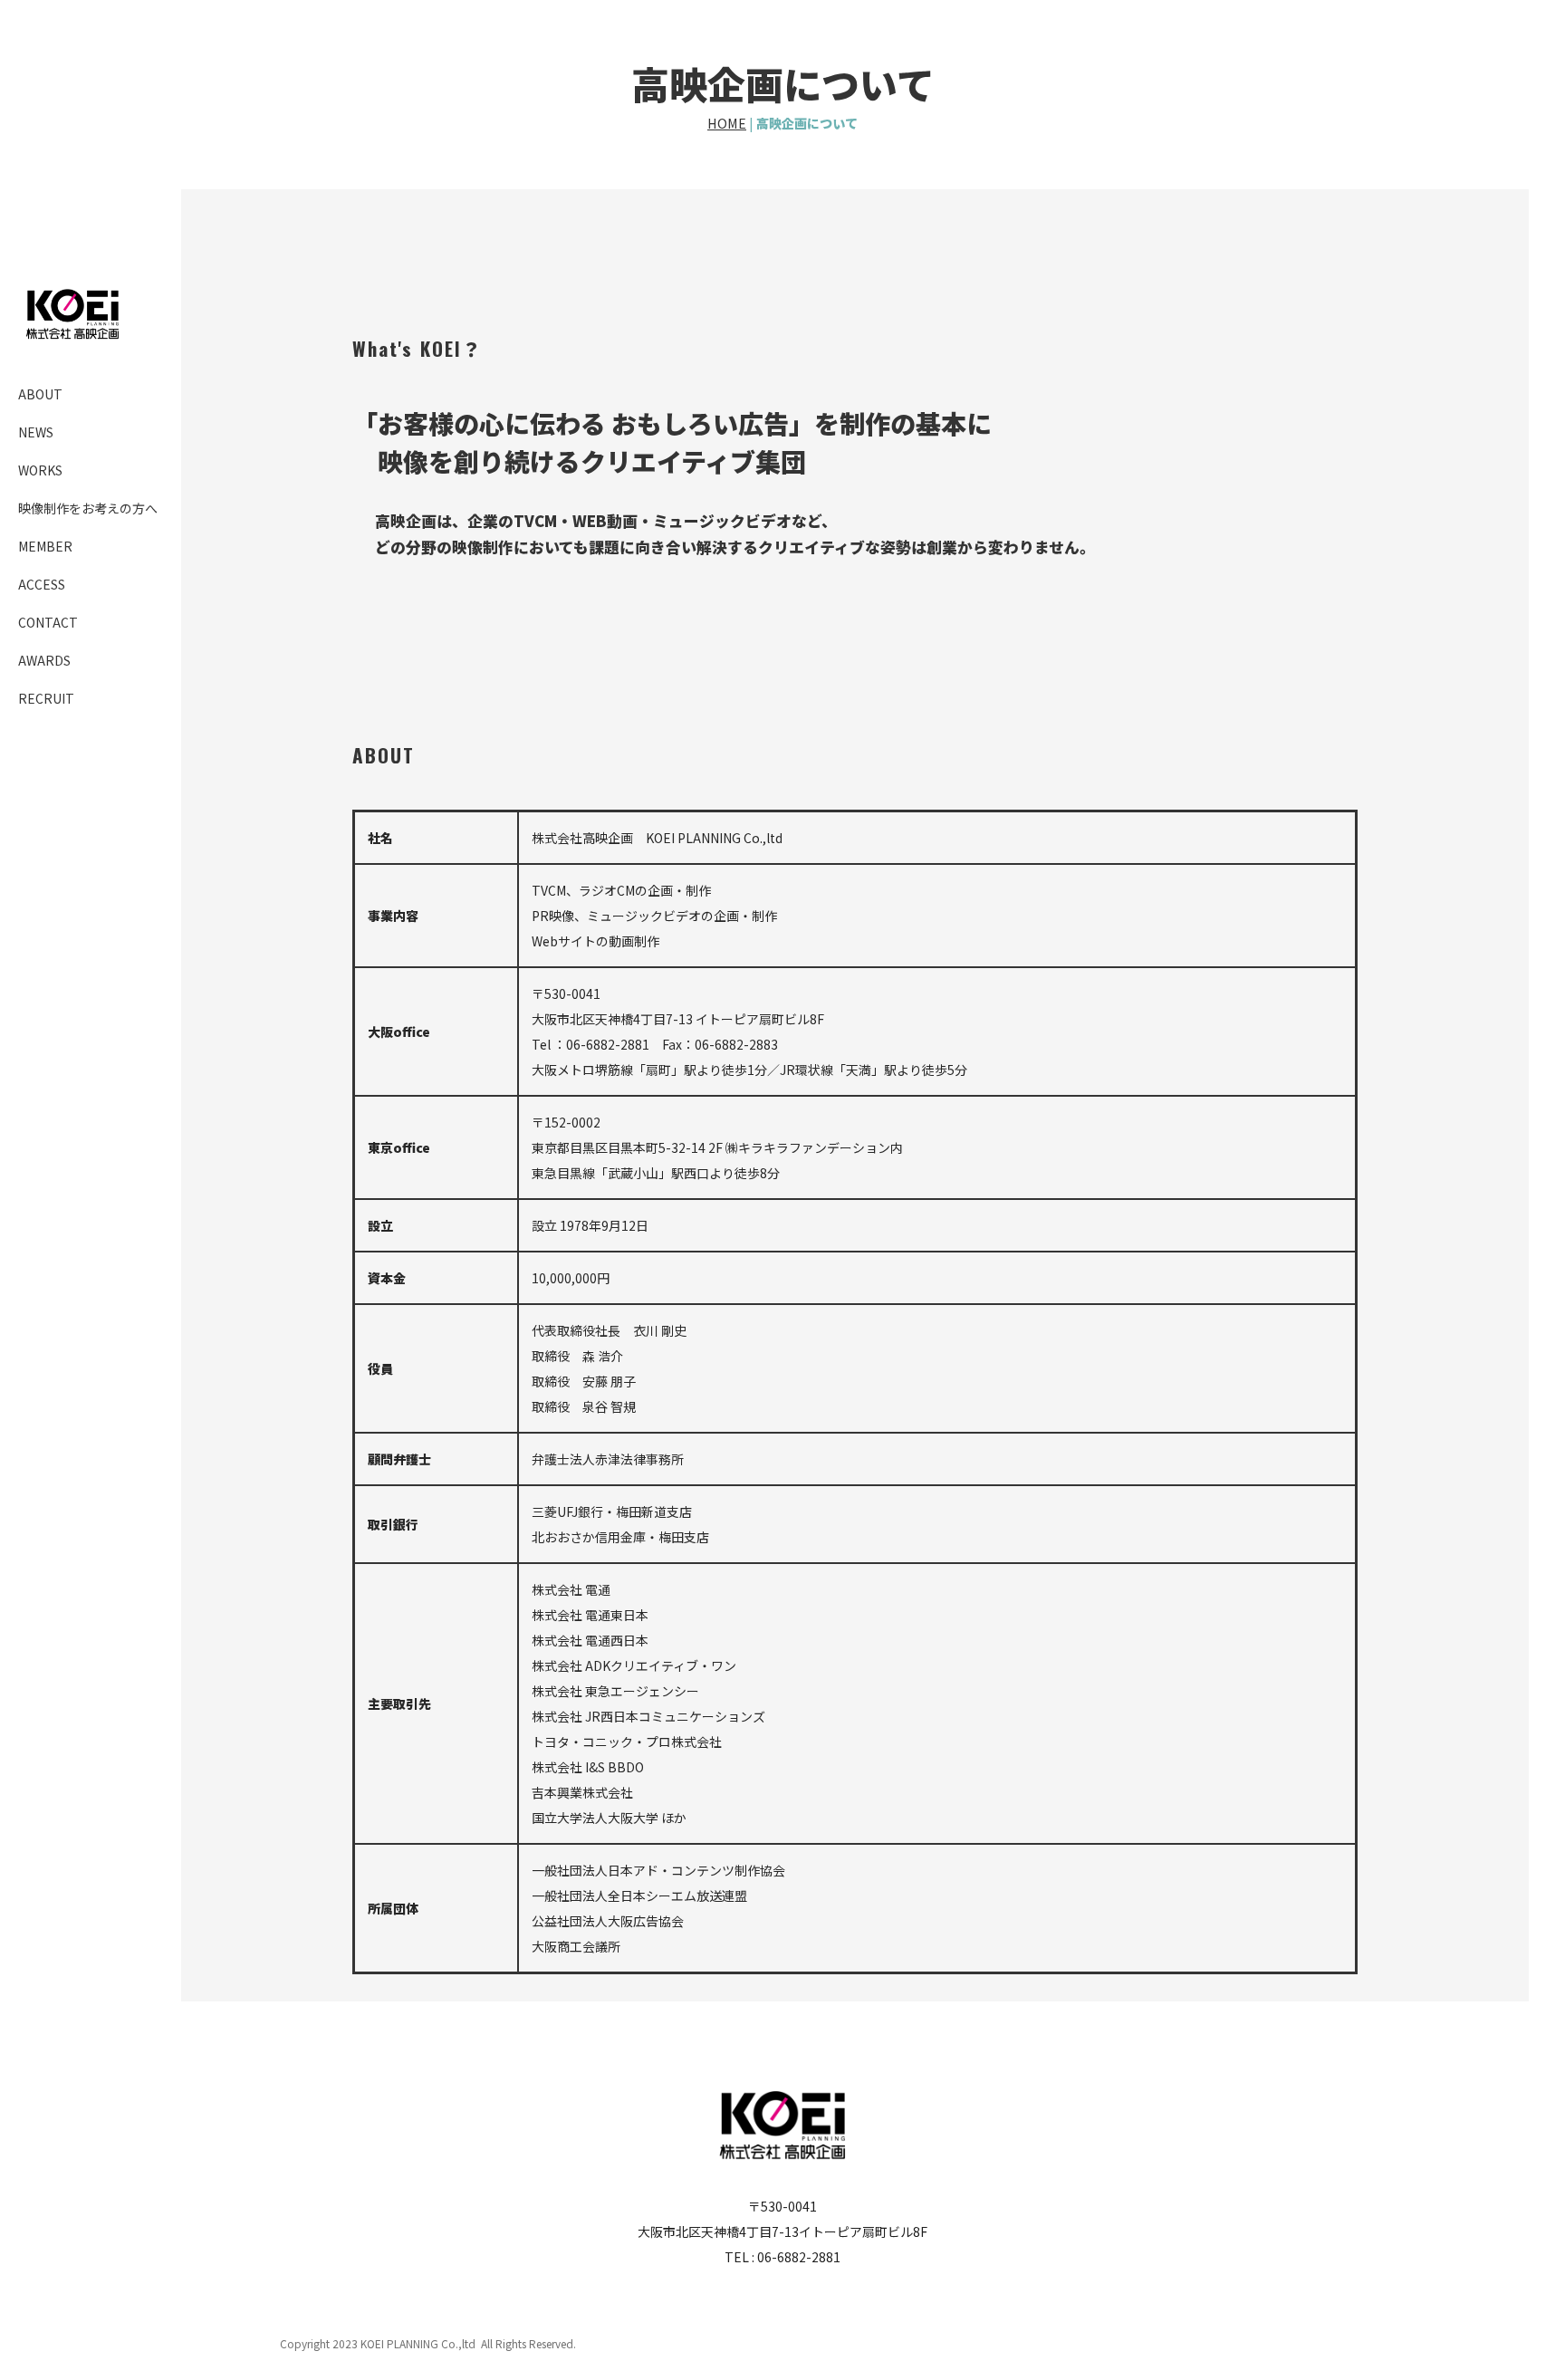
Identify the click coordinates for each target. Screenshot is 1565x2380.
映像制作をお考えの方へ (88, 508)
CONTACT (48, 622)
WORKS (40, 470)
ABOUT (40, 394)
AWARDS (44, 660)
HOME (727, 123)
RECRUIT (46, 698)
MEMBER (45, 546)
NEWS (36, 432)
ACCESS (42, 584)
